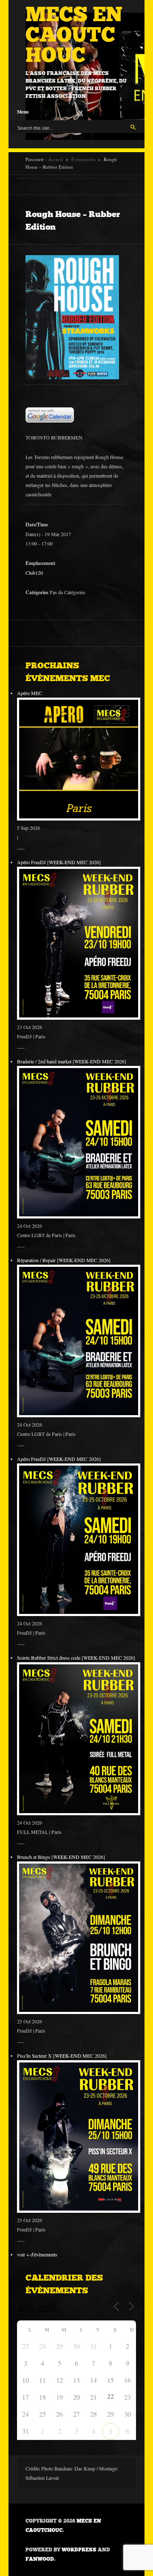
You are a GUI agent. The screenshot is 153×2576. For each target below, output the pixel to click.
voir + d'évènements (37, 2254)
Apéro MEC (30, 693)
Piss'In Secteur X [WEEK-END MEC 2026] (62, 2056)
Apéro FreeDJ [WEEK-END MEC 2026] (59, 862)
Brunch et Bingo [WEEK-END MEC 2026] (61, 1857)
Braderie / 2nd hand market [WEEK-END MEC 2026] (72, 1061)
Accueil (55, 159)
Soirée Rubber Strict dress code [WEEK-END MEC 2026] (76, 1658)
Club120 (34, 573)
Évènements (83, 159)
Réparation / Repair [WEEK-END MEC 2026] (64, 1260)
